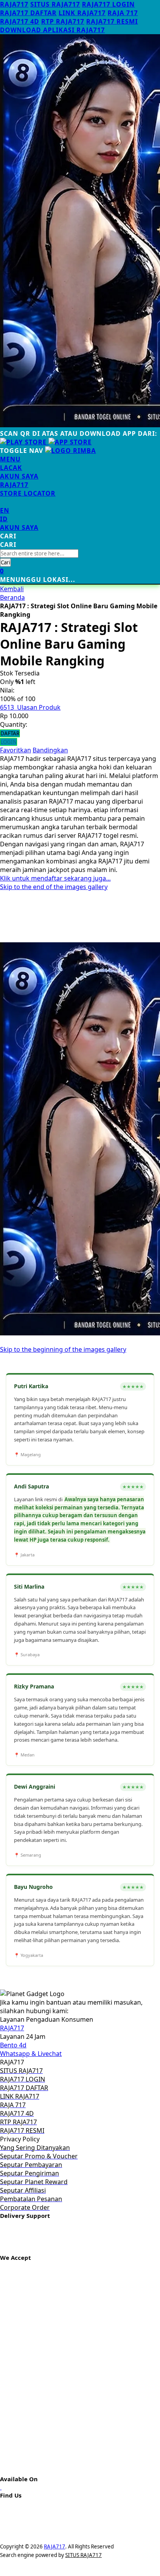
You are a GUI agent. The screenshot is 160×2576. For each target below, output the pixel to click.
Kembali (12, 589)
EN (5, 510)
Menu (10, 459)
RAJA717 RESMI (112, 21)
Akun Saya (19, 476)
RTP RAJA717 (63, 21)
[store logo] (70, 451)
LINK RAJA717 (82, 13)
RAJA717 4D (20, 21)
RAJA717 (14, 4)
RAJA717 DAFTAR (28, 13)
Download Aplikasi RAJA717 (52, 30)
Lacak (11, 468)
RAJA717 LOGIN (108, 4)
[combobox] (39, 553)
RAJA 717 (123, 13)
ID (4, 519)
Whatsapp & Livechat (31, 2054)
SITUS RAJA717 (55, 4)
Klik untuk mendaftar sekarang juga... (55, 878)
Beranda (12, 597)
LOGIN (9, 742)
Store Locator (28, 493)
